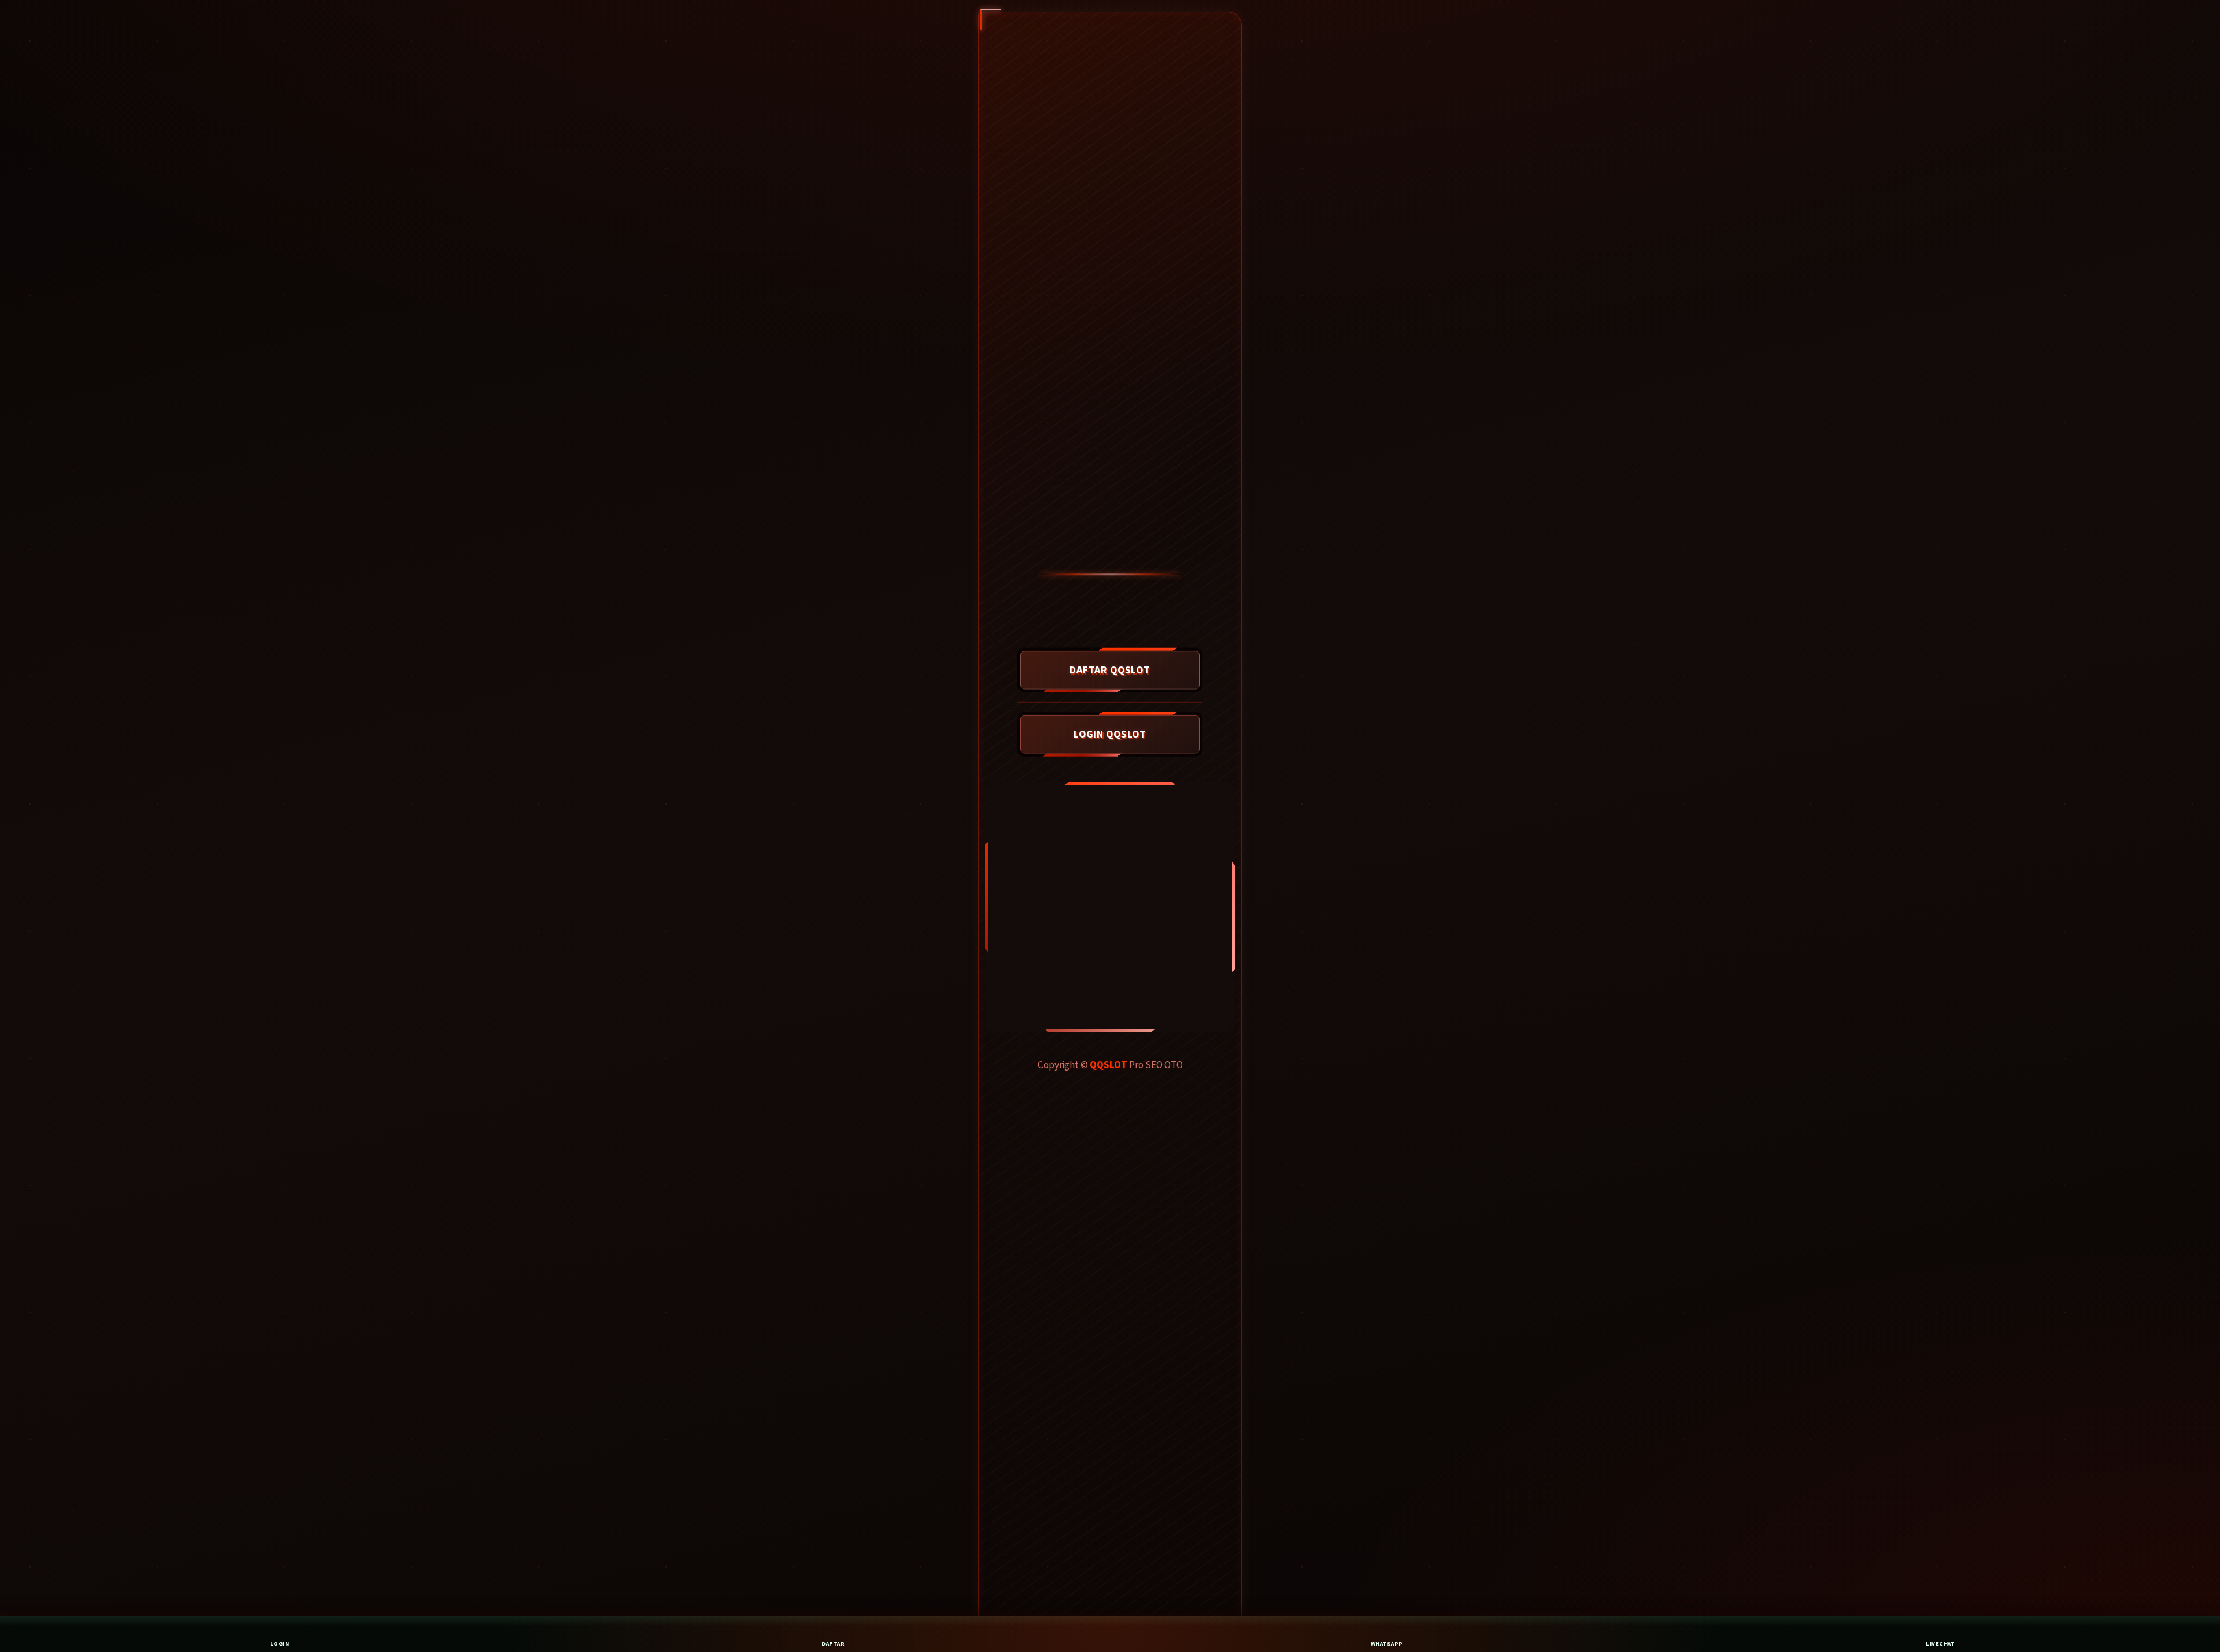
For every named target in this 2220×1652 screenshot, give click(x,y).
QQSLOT (1109, 1065)
